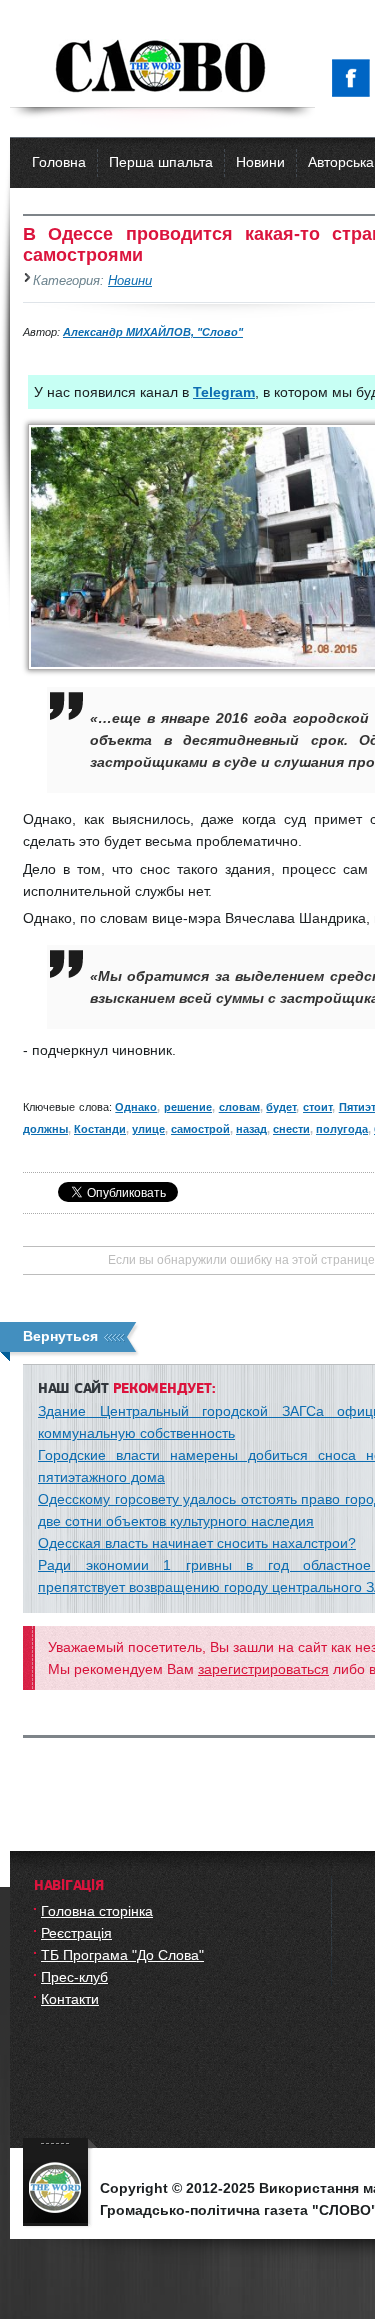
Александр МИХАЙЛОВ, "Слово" (153, 332)
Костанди (100, 1129)
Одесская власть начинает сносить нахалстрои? (197, 1543)
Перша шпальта (161, 162)
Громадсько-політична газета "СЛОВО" (162, 68)
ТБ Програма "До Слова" (122, 1955)
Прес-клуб (74, 1977)
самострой (200, 1129)
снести (291, 1129)
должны (45, 1129)
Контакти (70, 1999)
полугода (342, 1129)
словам (239, 1107)
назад (251, 1129)
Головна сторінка (97, 1911)
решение (188, 1107)
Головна (59, 162)
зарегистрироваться (263, 1669)
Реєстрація (76, 1933)
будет (281, 1107)
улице (148, 1129)
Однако (136, 1107)
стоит (317, 1107)
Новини (260, 162)
